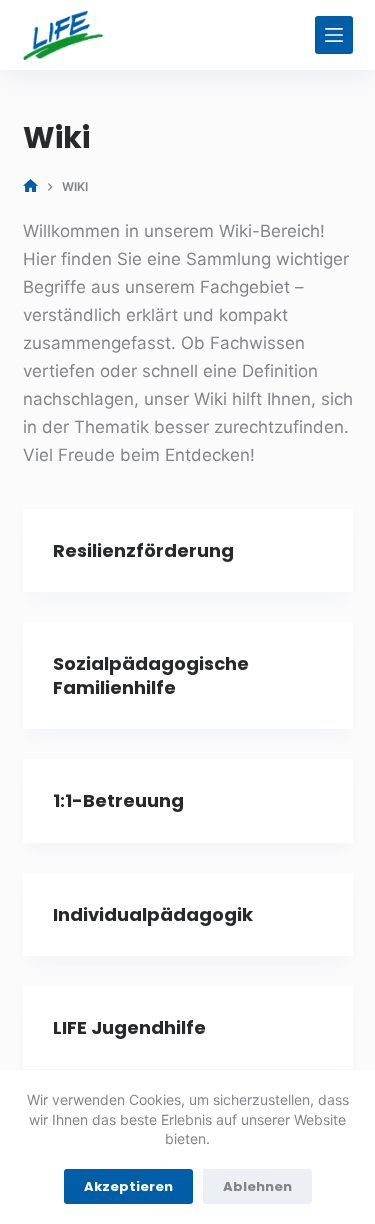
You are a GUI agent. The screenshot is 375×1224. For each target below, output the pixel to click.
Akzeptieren (128, 1186)
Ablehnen (257, 1186)
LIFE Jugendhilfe (129, 1027)
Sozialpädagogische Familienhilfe (151, 675)
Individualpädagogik (153, 914)
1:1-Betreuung (118, 800)
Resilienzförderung (143, 550)
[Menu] (334, 35)
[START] (30, 186)
